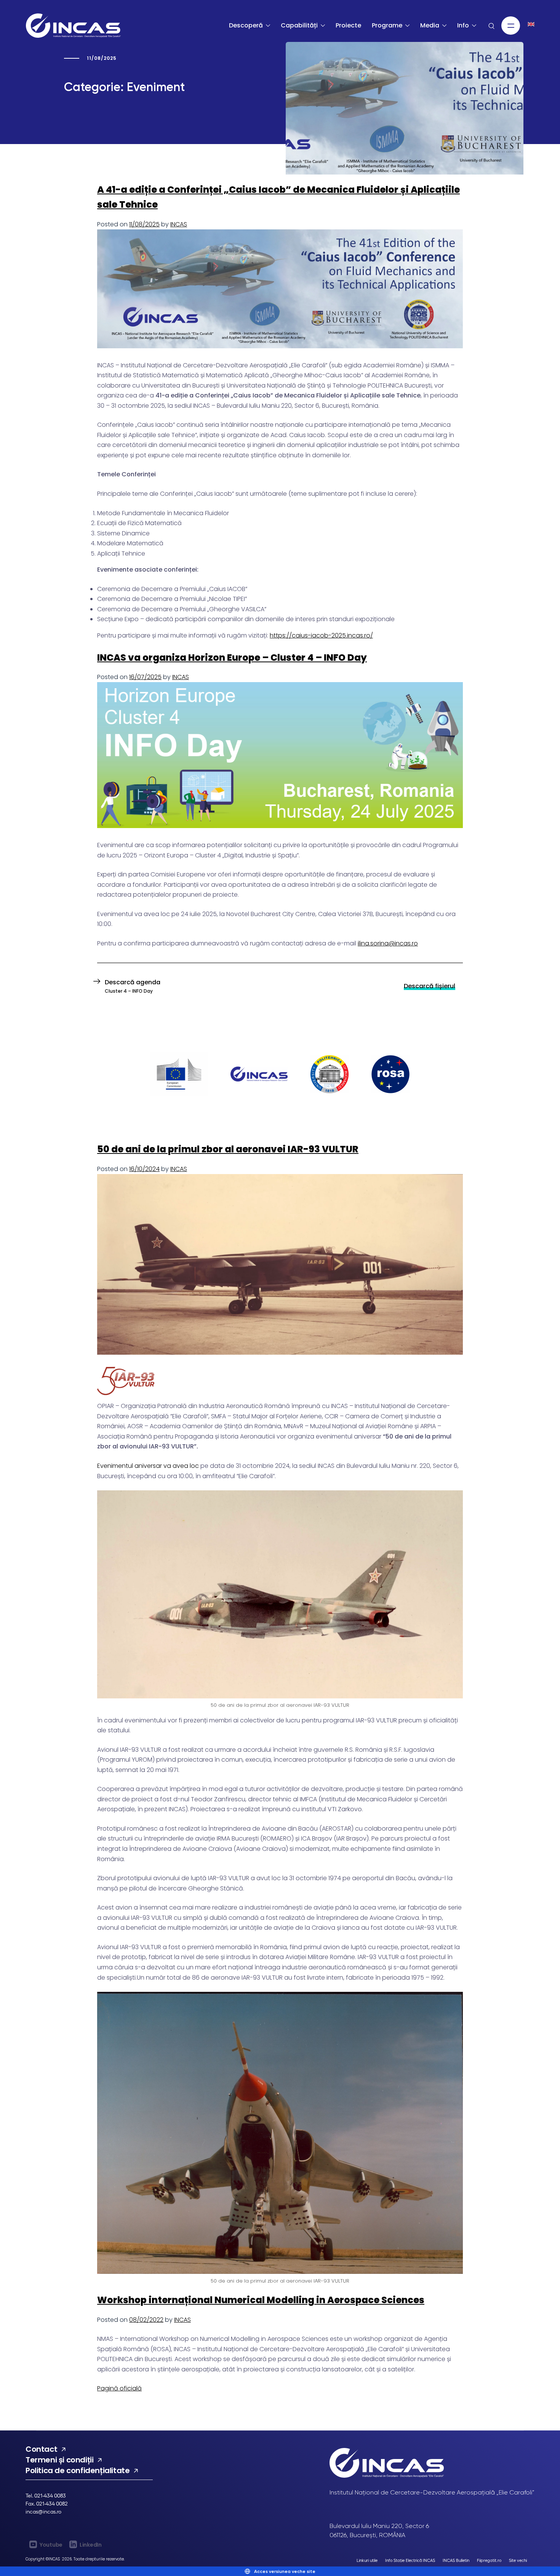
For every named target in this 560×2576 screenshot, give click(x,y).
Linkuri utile (367, 2560)
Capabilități (299, 25)
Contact (41, 2449)
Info (463, 25)
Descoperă (246, 25)
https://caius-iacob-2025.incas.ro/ (321, 635)
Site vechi (518, 2560)
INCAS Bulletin (456, 2560)
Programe (387, 25)
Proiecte (348, 25)
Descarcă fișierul (430, 986)
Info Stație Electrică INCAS (410, 2560)
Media (430, 25)
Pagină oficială (119, 2388)
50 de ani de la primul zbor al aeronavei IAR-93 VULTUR (228, 1149)
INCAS (179, 224)
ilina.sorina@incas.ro (388, 943)
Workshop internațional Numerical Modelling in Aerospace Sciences (261, 2300)
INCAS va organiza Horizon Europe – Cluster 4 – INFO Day (232, 658)
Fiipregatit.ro (489, 2560)
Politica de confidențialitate (78, 2470)
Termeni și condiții (59, 2460)
